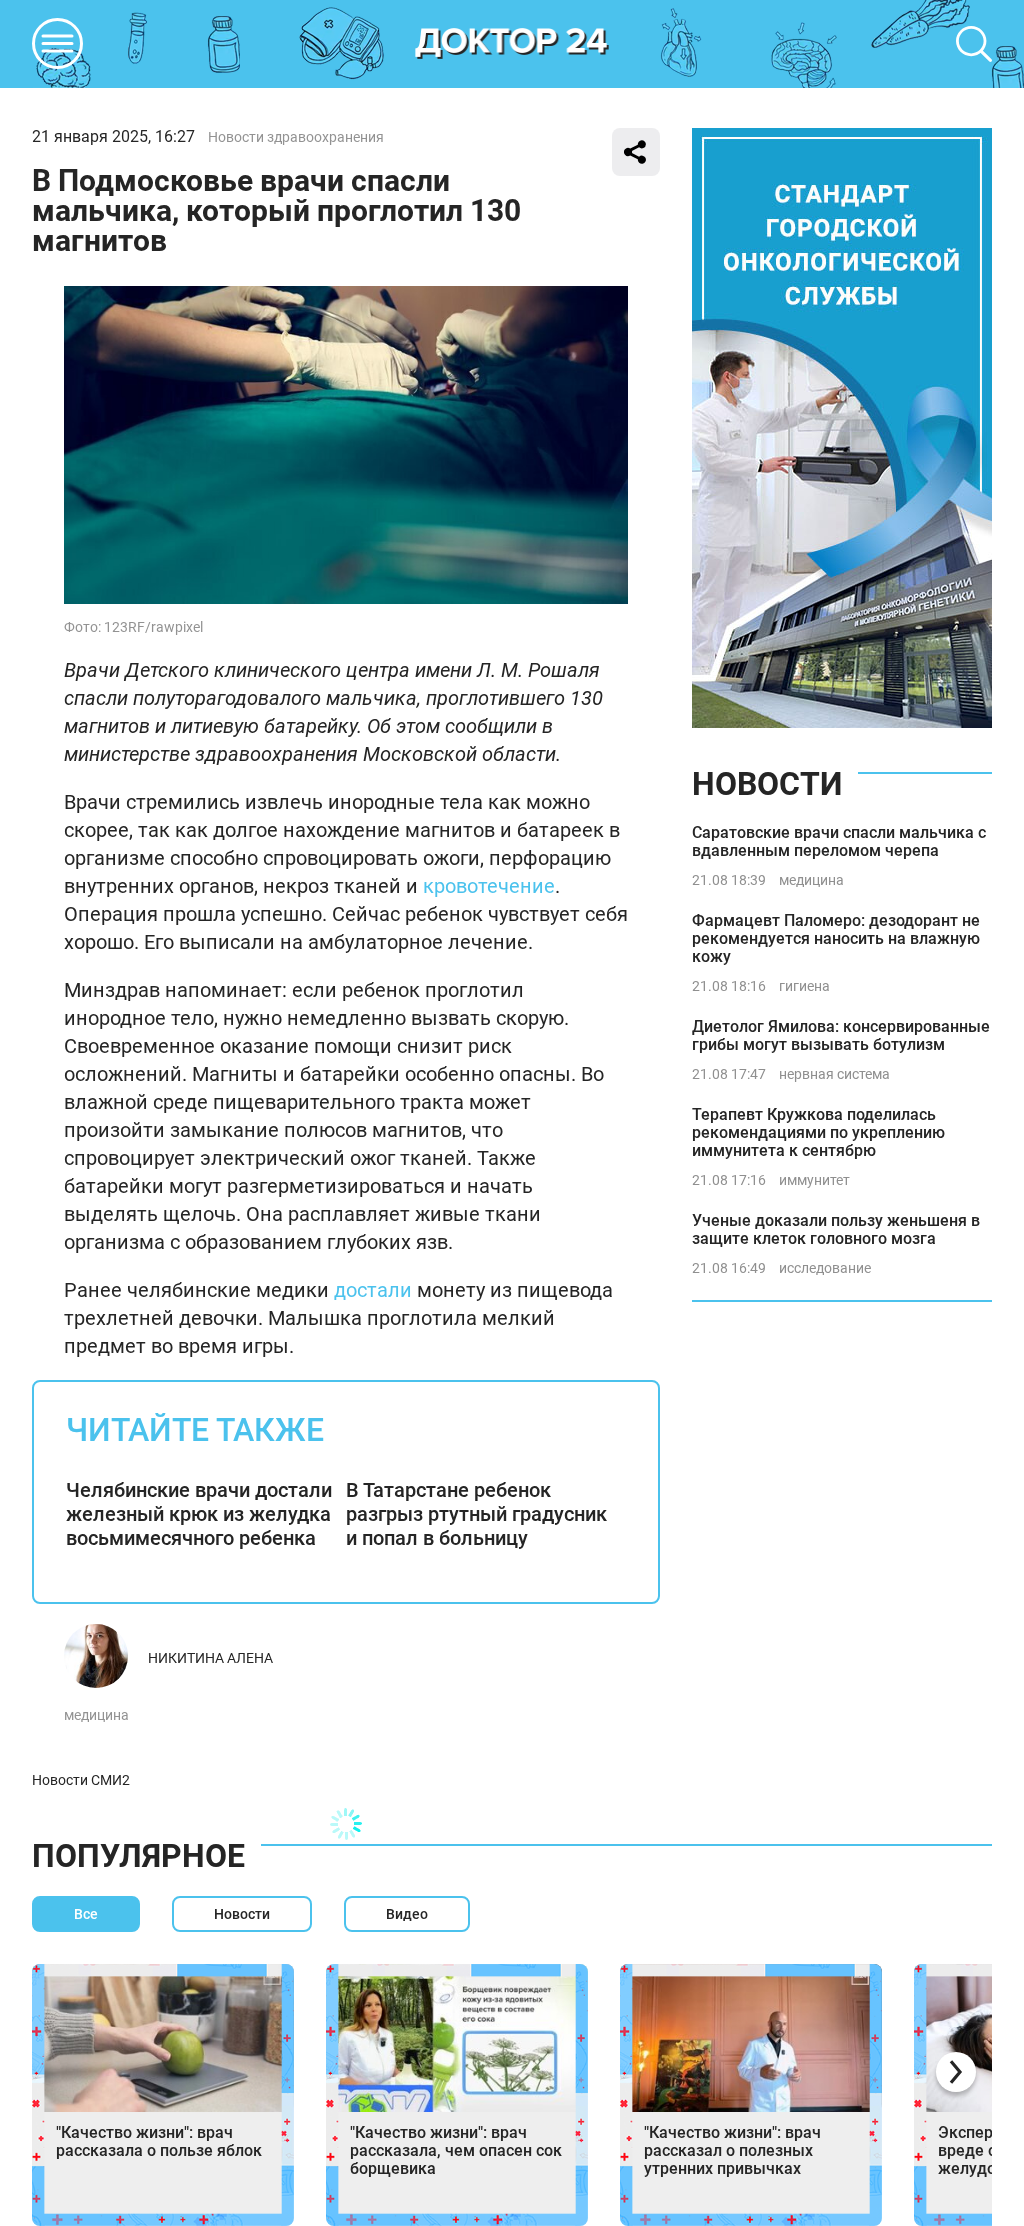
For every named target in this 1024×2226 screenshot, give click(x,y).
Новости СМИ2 (81, 1780)
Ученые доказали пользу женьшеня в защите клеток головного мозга (836, 1229)
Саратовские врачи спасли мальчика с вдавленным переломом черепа (839, 841)
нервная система (834, 1074)
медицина (96, 1715)
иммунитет (814, 1180)
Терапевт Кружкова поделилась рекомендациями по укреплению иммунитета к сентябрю (818, 1132)
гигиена (804, 986)
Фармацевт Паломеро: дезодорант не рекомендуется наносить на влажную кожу (836, 938)
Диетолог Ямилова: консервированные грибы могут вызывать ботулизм (841, 1035)
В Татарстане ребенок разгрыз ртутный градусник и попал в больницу (476, 1514)
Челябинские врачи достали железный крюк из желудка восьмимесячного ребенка (199, 1514)
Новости (767, 784)
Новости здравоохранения (296, 137)
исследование (825, 1268)
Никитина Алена (210, 1658)
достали (373, 1290)
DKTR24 (512, 44)
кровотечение (489, 886)
